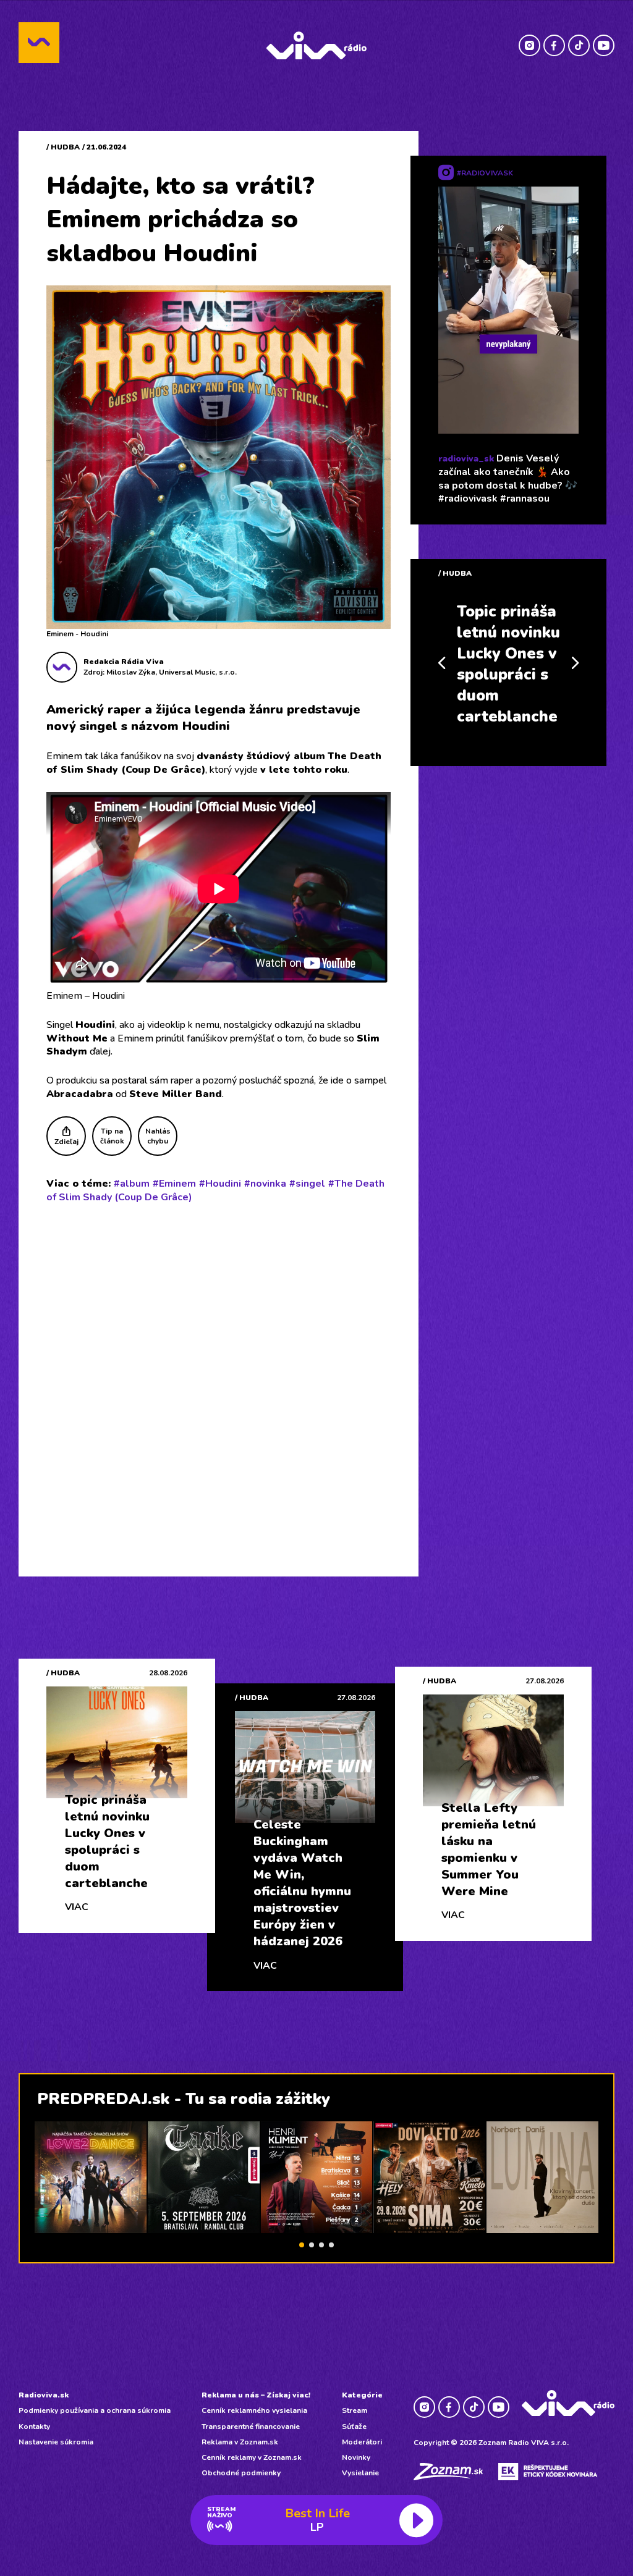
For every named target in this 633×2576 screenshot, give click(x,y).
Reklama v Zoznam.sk (240, 2442)
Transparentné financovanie (251, 2427)
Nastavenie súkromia (56, 2442)
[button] (302, 2245)
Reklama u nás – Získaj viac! (256, 2395)
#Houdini (220, 1184)
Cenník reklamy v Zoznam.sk (252, 2457)
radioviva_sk (466, 459)
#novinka (265, 1184)
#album (132, 1184)
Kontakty (34, 2427)
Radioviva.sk (44, 2395)
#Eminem (174, 1184)
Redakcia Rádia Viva (124, 662)
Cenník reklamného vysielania (254, 2410)
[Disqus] (219, 1374)
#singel (307, 1184)
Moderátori (362, 2442)
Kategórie (362, 2395)
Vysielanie (360, 2473)
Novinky (356, 2457)
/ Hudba (63, 147)
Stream (355, 2410)
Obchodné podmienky (241, 2473)
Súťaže (354, 2427)
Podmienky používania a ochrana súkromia (95, 2410)
